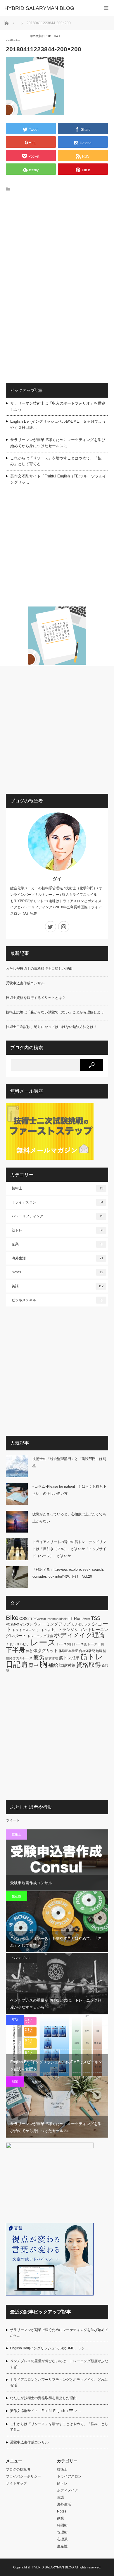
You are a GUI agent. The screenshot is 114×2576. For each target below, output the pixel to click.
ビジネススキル (57, 1300)
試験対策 (67, 1665)
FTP (31, 1619)
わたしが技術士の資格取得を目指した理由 (39, 969)
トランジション (72, 1630)
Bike (12, 1618)
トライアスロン (57, 1202)
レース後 (80, 1644)
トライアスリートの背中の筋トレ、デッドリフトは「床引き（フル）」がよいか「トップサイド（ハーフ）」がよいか (69, 1549)
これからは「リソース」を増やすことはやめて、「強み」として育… (59, 2427)
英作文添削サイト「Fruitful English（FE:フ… (45, 2411)
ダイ (57, 879)
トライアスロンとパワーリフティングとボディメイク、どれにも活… (59, 2382)
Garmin (41, 1619)
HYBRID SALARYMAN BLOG (53, 2567)
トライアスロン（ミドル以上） (35, 1630)
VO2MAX (12, 1624)
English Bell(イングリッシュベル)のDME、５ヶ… (49, 2348)
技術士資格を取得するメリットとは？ (36, 998)
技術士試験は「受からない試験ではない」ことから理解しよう (55, 1012)
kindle (63, 1619)
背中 (34, 1665)
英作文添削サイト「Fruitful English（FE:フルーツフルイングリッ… (58, 479)
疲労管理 (52, 1658)
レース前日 (65, 1644)
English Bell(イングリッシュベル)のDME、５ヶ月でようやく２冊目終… (58, 424)
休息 (29, 1651)
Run (78, 1618)
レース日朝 (96, 1644)
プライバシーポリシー (23, 2476)
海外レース (24, 1658)
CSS (23, 1618)
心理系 (62, 2539)
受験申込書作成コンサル (25, 983)
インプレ (26, 1624)
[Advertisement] (57, 259)
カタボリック (81, 1624)
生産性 (17, 1896)
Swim (86, 1619)
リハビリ (23, 1644)
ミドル (11, 1644)
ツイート (13, 1820)
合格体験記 (87, 1651)
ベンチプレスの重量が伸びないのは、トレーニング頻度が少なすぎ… (59, 2364)
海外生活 (57, 1258)
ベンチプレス (21, 1958)
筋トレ (57, 1230)
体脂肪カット (46, 1651)
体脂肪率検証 (68, 1651)
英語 (58, 1286)
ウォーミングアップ (52, 1624)
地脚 (99, 1651)
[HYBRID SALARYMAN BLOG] (48, 8)
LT (71, 1618)
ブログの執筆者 (18, 2469)
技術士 (57, 1188)
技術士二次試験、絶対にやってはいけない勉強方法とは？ (51, 1027)
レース (43, 1642)
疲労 (39, 1657)
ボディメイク (68, 2490)
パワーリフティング (57, 1216)
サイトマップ (16, 2483)
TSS (96, 1618)
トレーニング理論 (40, 1636)
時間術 (62, 2525)
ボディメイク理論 (79, 1635)
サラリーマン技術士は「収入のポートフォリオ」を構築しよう (58, 406)
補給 (53, 1665)
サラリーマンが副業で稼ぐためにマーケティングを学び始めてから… (59, 2333)
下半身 (15, 1650)
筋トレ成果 (69, 1658)
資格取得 (89, 1665)
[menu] (106, 8)
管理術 (62, 2532)
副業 (57, 1244)
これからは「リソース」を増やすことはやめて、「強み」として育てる (56, 461)
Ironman (53, 1619)
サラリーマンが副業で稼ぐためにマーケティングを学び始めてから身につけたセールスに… (58, 443)
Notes (57, 1272)
